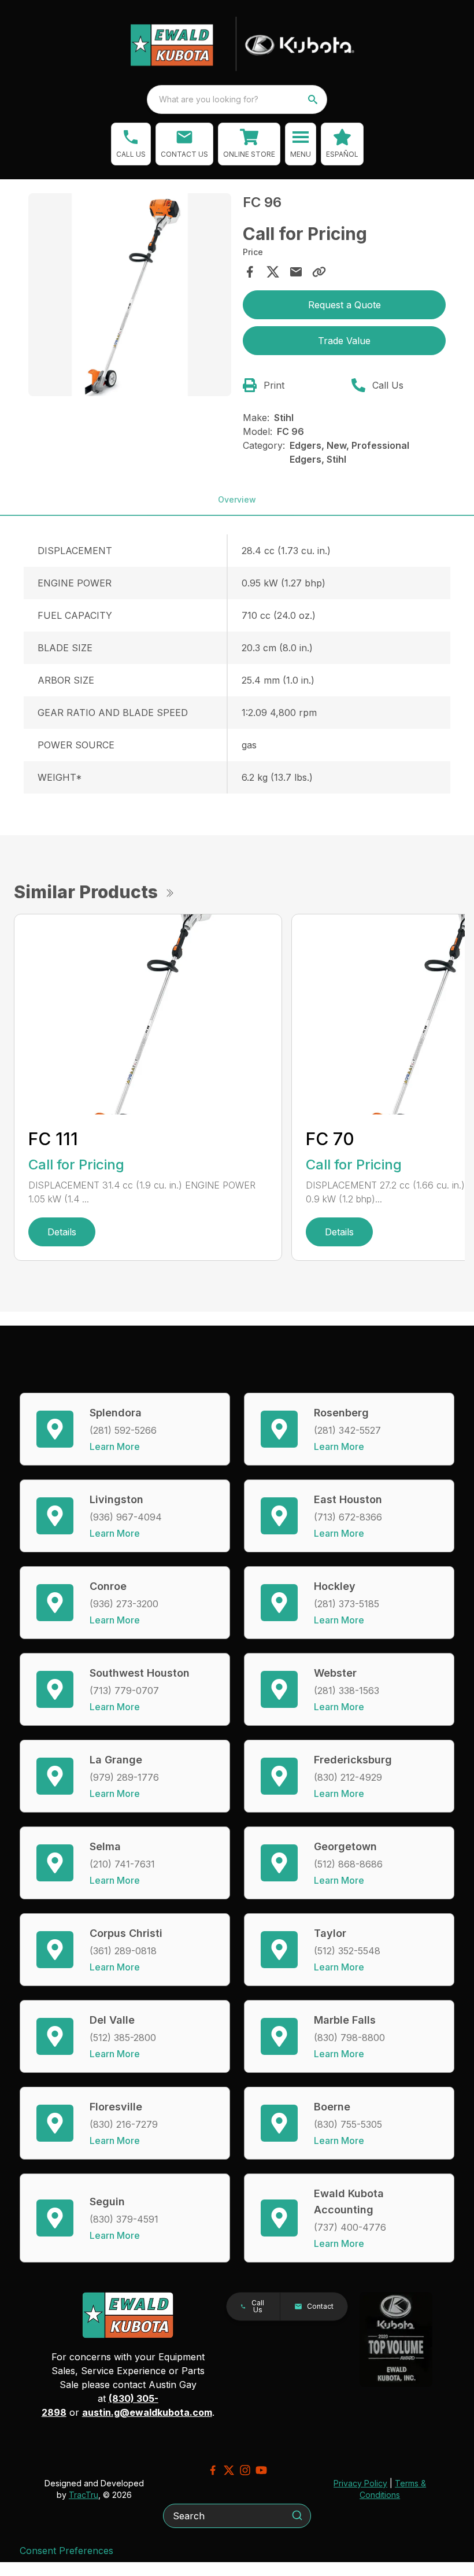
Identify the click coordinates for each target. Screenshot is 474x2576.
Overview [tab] (237, 499)
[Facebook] (213, 2470)
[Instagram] (245, 2470)
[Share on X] (273, 272)
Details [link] (62, 1232)
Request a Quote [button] (345, 305)
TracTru (84, 2495)
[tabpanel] (130, 296)
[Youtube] (261, 2470)
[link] (249, 144)
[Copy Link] (319, 272)
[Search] (297, 2515)
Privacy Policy (360, 2483)
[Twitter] (229, 2470)
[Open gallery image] (130, 295)
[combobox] (237, 99)
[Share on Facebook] (250, 272)
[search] (314, 99)
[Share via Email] (296, 272)
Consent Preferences (66, 2551)
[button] (131, 144)
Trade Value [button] (344, 341)
